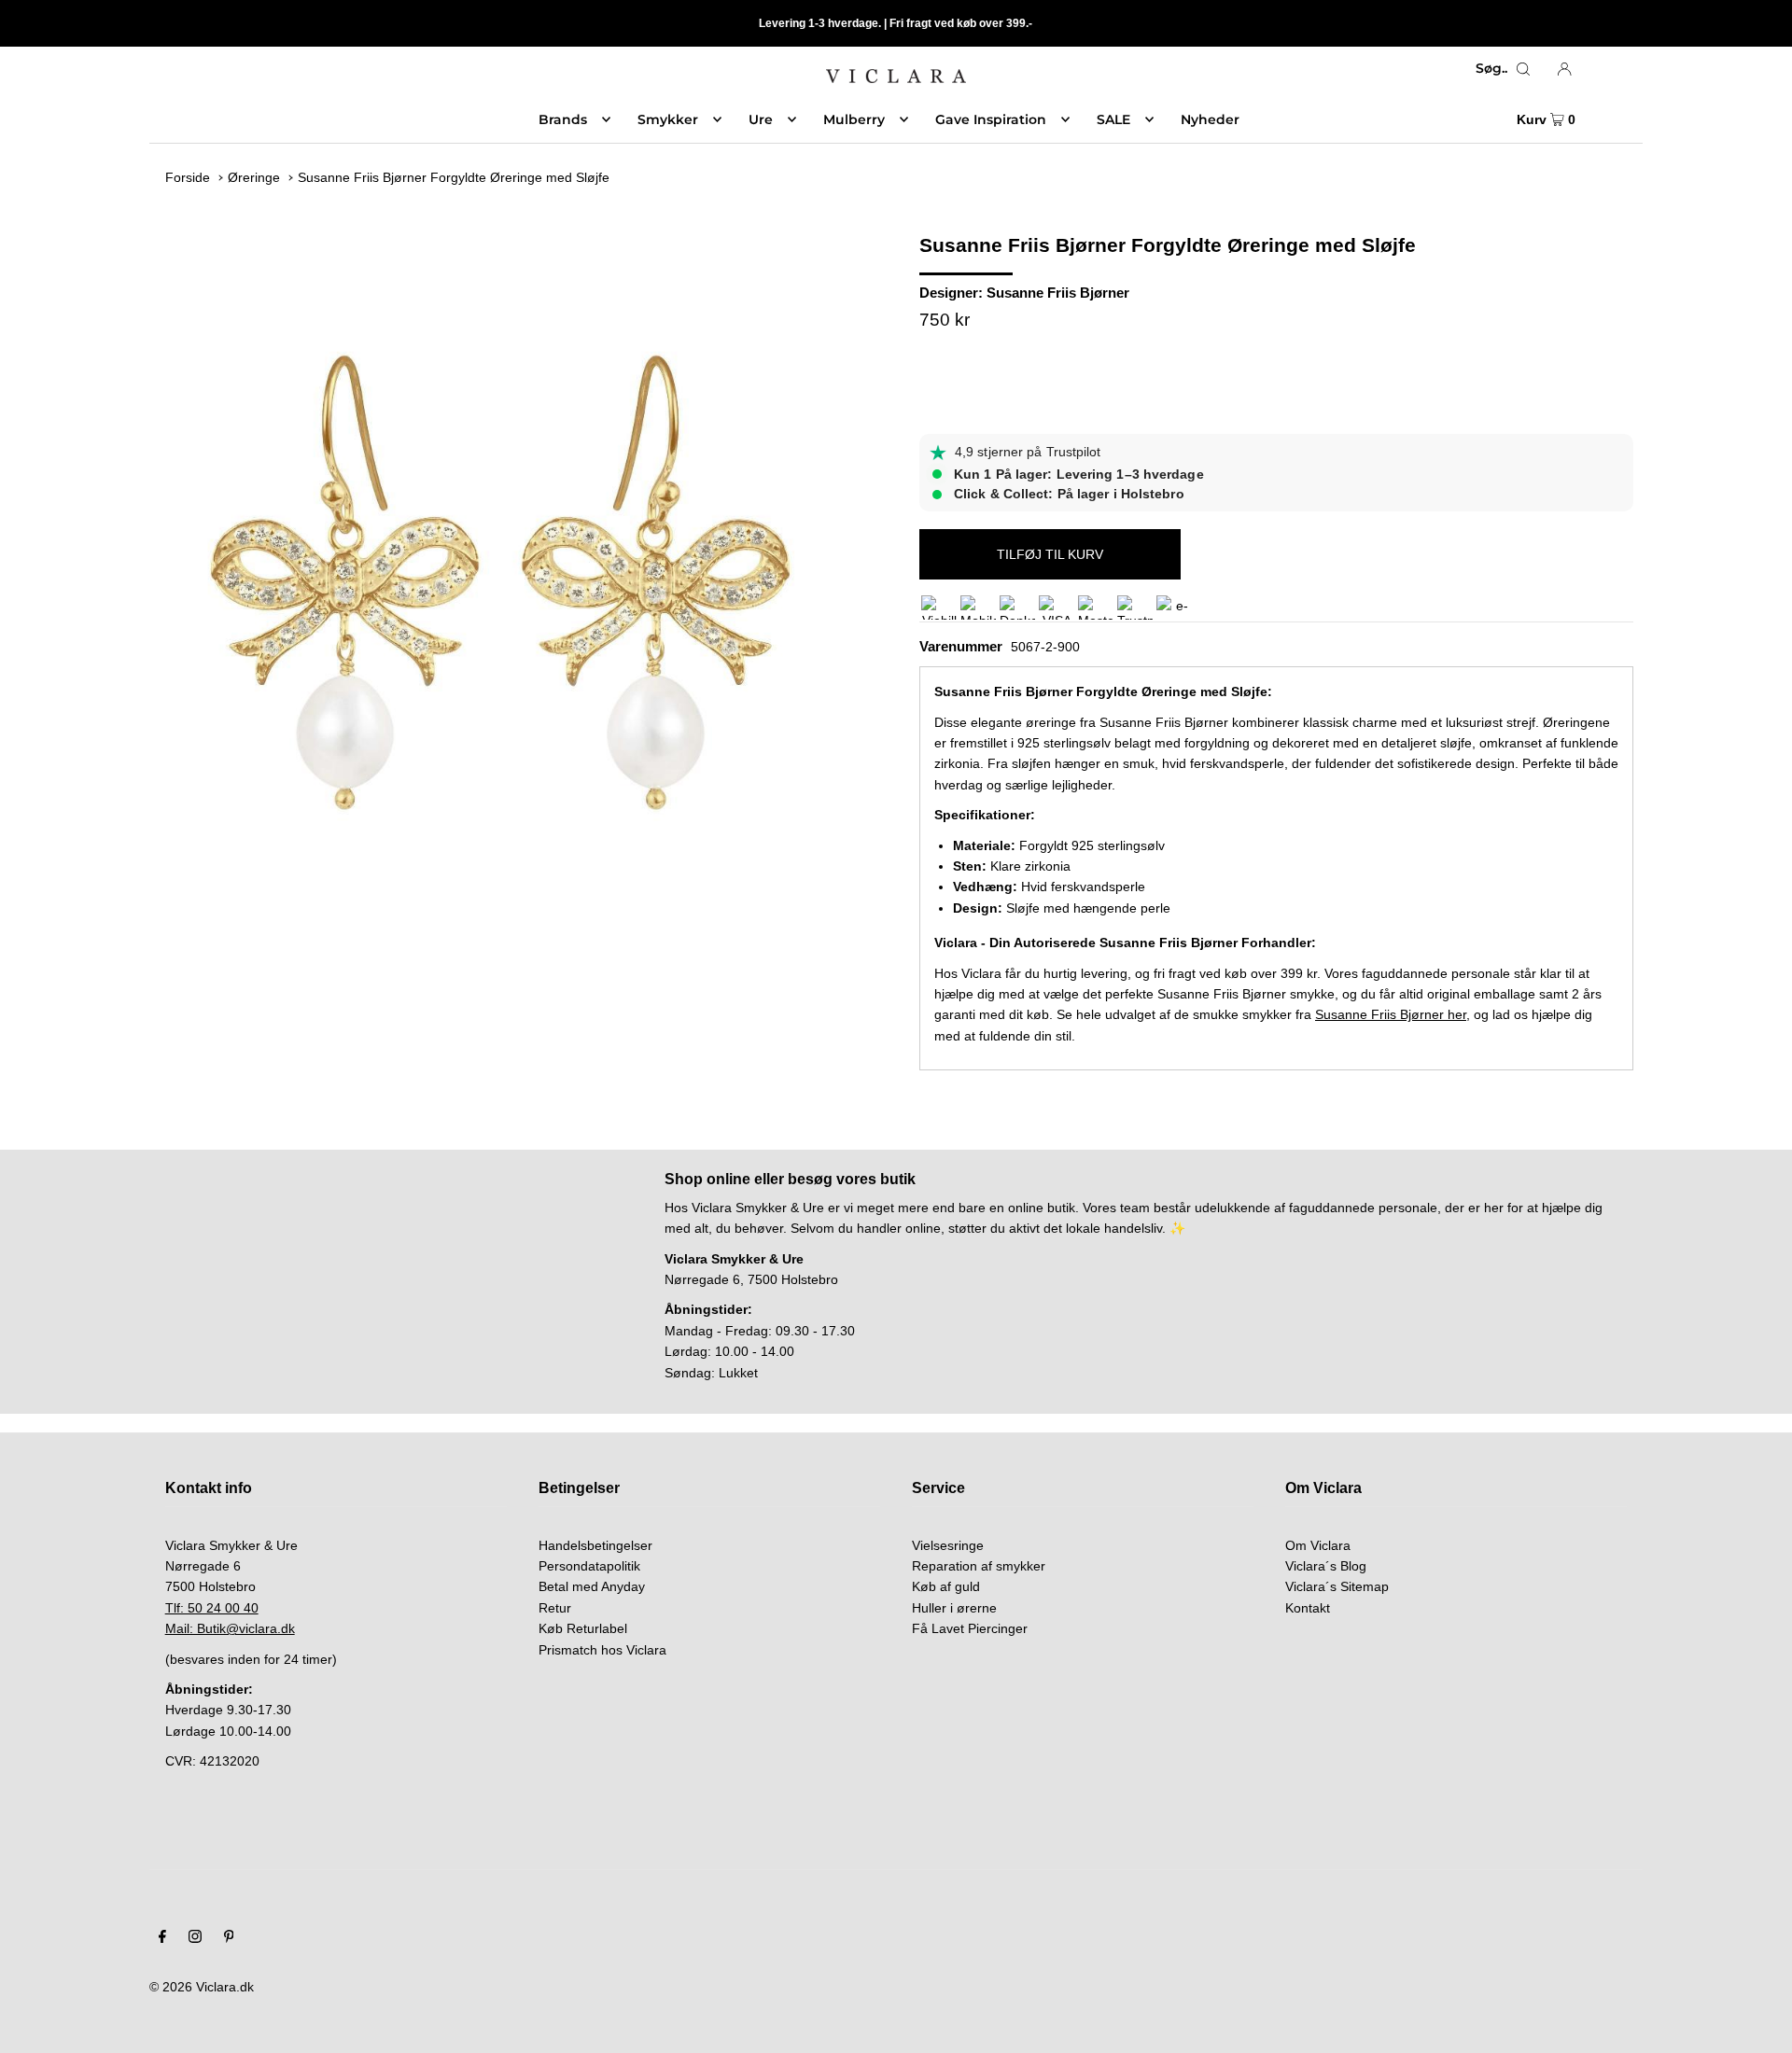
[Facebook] (162, 1938)
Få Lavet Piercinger (970, 1628)
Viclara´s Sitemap (1337, 1586)
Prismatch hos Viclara (602, 1650)
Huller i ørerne (954, 1608)
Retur (555, 1608)
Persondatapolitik (589, 1566)
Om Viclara (1318, 1545)
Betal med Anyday (592, 1586)
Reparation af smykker (979, 1566)
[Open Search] (1523, 68)
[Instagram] (195, 1938)
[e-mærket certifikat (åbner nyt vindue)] (1174, 608)
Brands (563, 119)
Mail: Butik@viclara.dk (230, 1628)
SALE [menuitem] (1113, 119)
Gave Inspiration (991, 119)
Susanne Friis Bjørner (1058, 293)
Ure (761, 119)
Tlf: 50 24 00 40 (212, 1608)
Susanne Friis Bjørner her (1391, 1014)
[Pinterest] (229, 1938)
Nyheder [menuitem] (1210, 119)
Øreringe (254, 177)
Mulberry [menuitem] (854, 119)
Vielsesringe (948, 1545)
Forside (188, 177)
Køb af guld (946, 1586)
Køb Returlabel (583, 1628)
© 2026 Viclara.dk (202, 1987)
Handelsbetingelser (595, 1545)
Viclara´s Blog (1326, 1566)
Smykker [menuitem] (668, 119)
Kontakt (1308, 1608)
